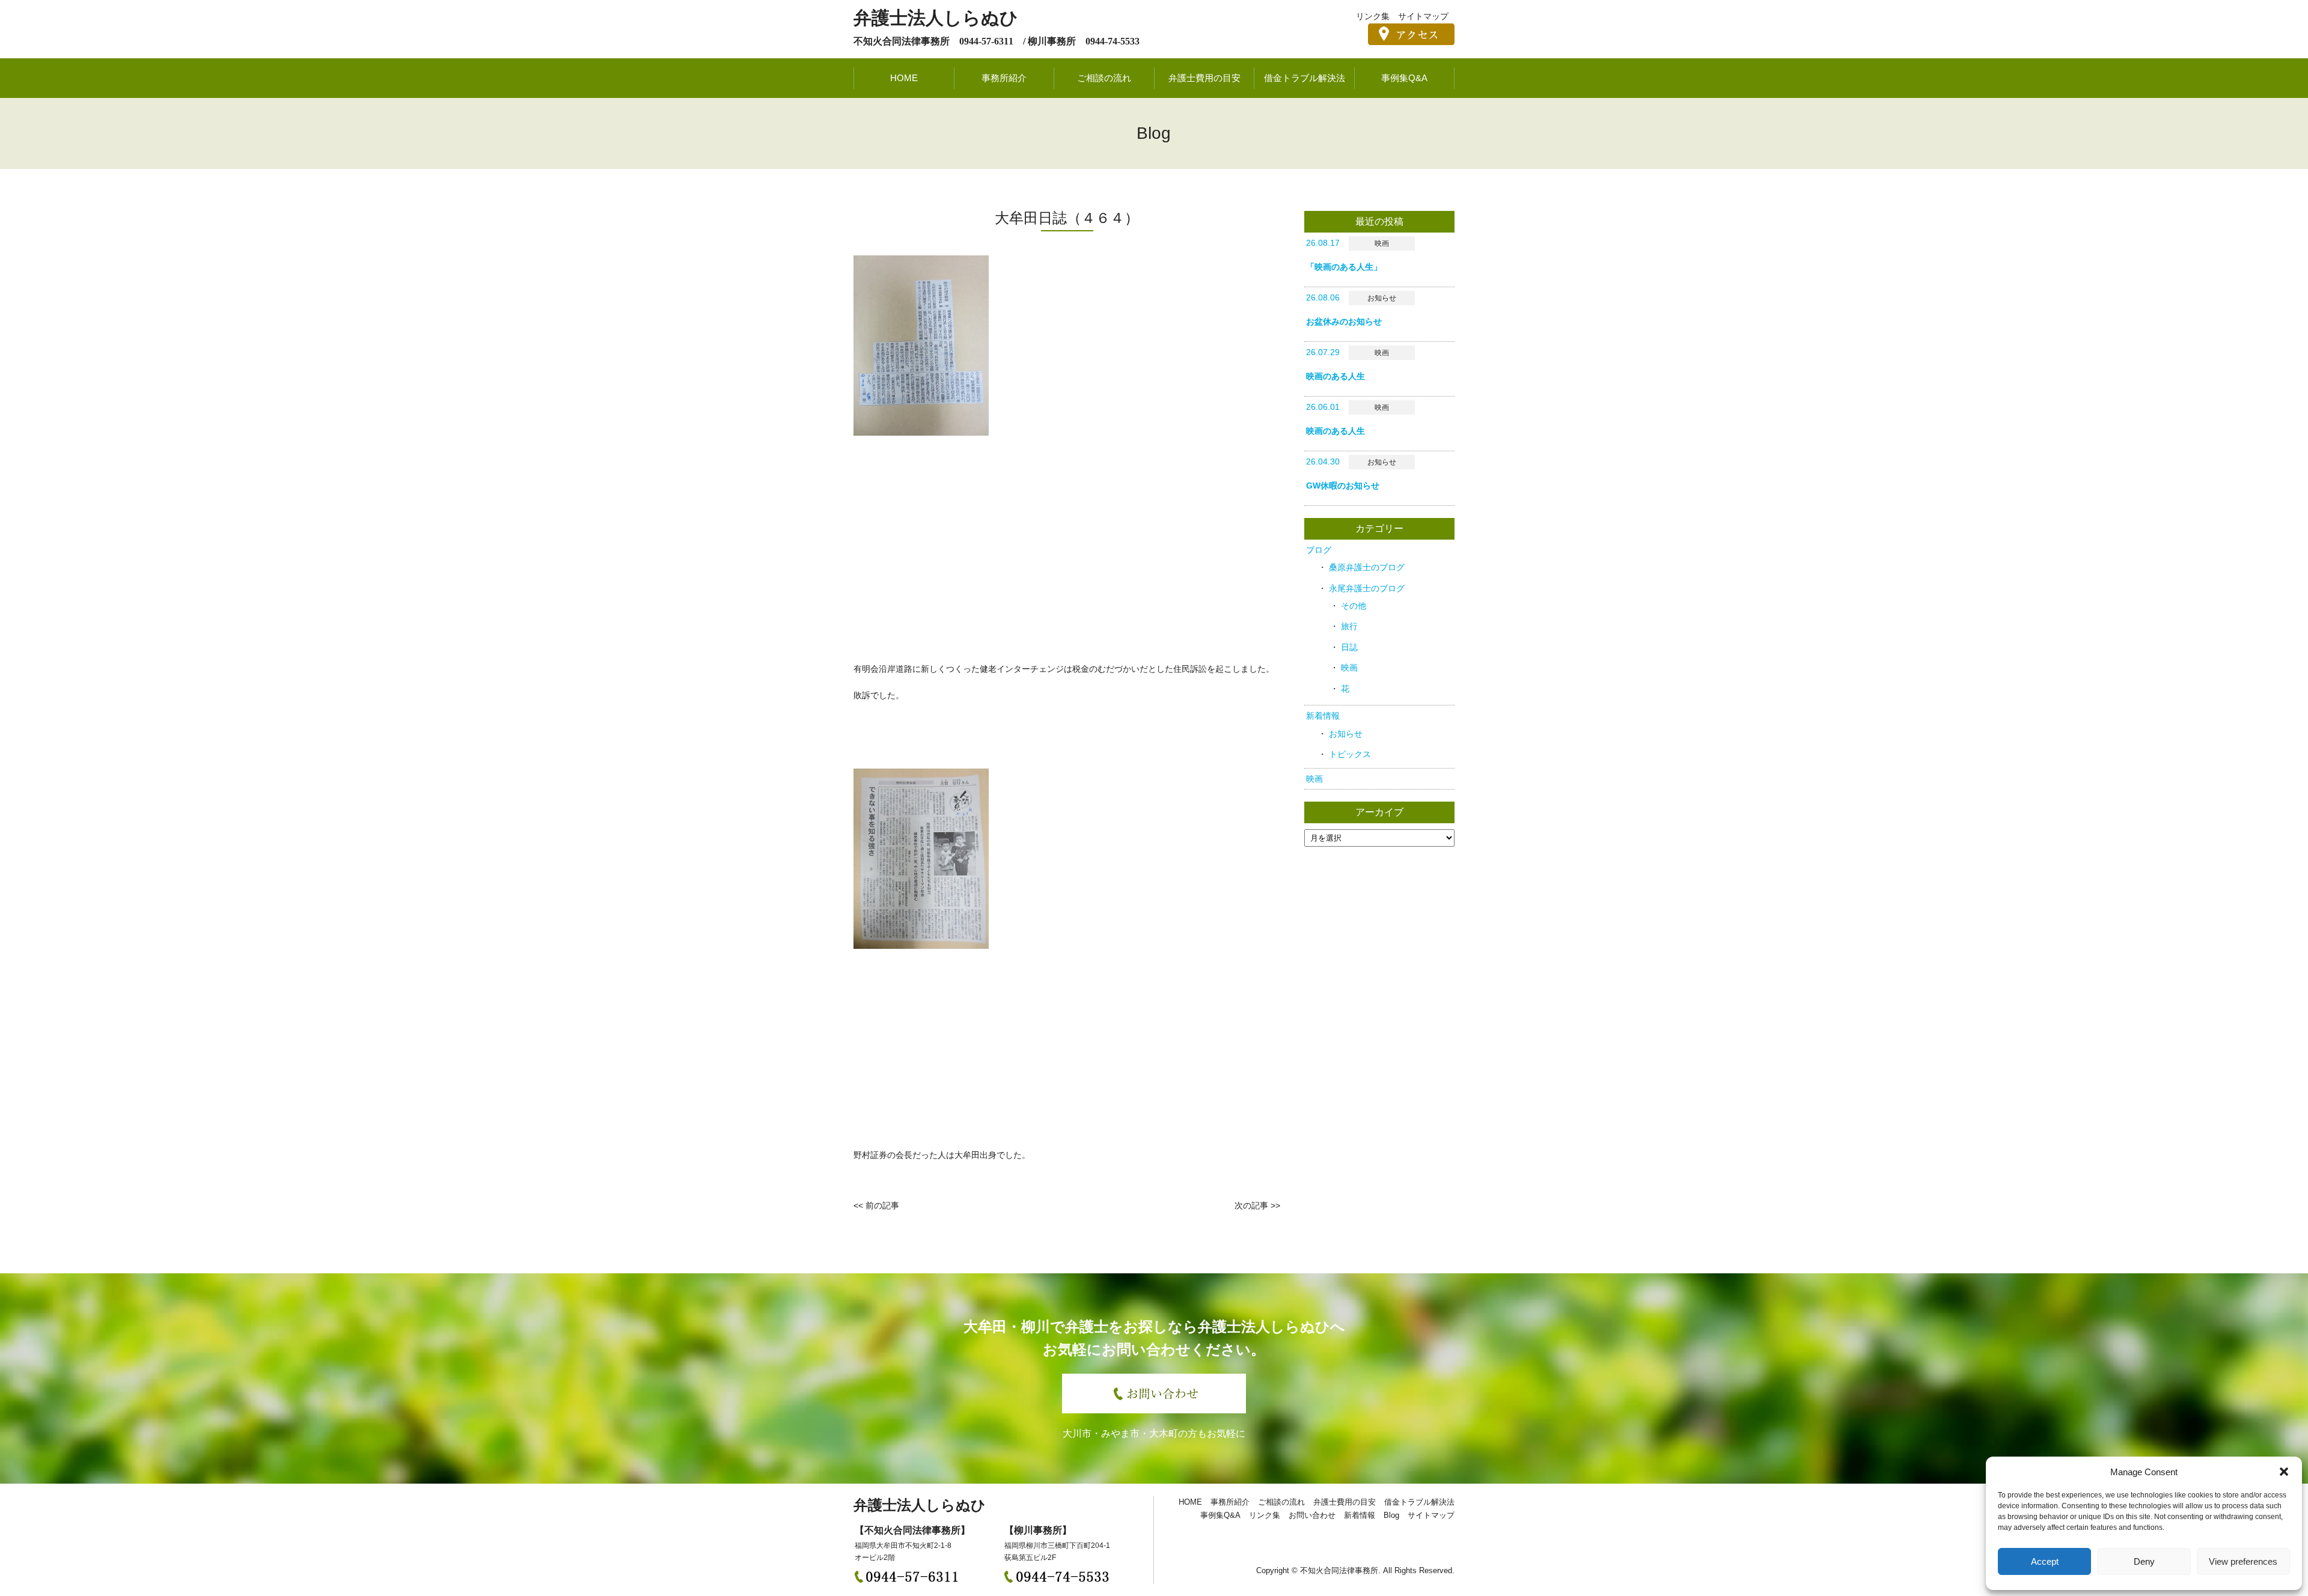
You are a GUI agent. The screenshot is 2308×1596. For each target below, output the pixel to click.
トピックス (1350, 754)
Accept (2045, 1561)
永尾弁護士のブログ (1367, 588)
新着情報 (1323, 716)
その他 (1354, 606)
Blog (1391, 1515)
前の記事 (882, 1205)
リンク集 (1373, 16)
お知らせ (1346, 734)
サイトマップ (1423, 16)
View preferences (2243, 1561)
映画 (1349, 668)
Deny (2144, 1561)
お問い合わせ (1312, 1515)
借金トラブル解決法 (1305, 78)
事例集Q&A (1404, 78)
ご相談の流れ (1104, 78)
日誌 (1349, 647)
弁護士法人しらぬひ (936, 18)
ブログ (1319, 550)
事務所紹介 (1004, 78)
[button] (2284, 1472)
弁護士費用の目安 (1204, 78)
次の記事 (1251, 1205)
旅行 (1349, 626)
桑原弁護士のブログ (1367, 567)
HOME (904, 78)
